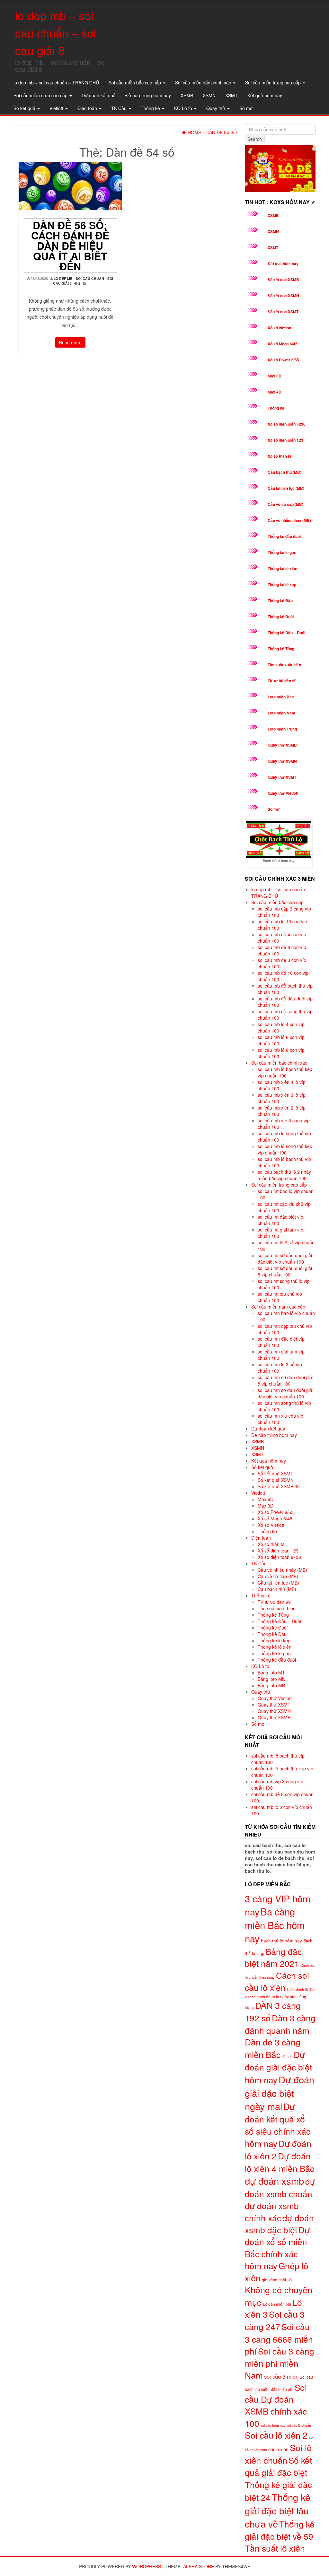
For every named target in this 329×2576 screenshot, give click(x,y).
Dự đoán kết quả (99, 95)
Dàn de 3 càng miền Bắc (273, 2048)
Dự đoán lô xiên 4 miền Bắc (280, 2162)
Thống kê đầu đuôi (284, 536)
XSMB (187, 95)
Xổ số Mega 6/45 (283, 344)
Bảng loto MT (271, 1673)
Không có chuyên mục (279, 2296)
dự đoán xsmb (274, 2181)
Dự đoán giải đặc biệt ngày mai (280, 2093)
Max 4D (275, 392)
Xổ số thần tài (280, 456)
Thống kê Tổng (281, 649)
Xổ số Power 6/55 (283, 360)
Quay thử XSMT (282, 777)
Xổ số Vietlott (271, 1525)
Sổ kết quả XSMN (283, 296)
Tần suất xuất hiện (284, 665)
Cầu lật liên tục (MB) (286, 488)
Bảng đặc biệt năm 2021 (273, 1957)
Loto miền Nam (281, 713)
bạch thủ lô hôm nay (281, 1941)
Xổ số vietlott (280, 328)
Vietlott (57, 108)
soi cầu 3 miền (281, 2376)
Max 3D (275, 376)
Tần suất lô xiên (275, 2548)
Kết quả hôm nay (265, 95)
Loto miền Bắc (281, 697)
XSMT (231, 95)
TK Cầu (120, 108)
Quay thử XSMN (282, 761)
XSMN (209, 95)
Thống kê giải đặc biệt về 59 (280, 2530)
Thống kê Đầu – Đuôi (286, 633)
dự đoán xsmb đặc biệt (279, 2224)
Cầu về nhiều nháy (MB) (289, 520)
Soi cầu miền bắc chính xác (204, 82)
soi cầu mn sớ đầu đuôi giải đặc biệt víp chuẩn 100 (285, 1393)
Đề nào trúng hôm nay (148, 95)
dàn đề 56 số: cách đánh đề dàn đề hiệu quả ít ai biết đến (70, 246)
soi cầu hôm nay (273, 2425)
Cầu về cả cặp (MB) (285, 504)
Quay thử (216, 108)
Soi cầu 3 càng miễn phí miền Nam (280, 2363)
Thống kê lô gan (282, 552)
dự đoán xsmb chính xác (272, 2211)
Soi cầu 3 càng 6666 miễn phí (279, 2339)
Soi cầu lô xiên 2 (276, 2435)
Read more (70, 342)
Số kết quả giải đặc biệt (278, 2466)
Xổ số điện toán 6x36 (287, 424)
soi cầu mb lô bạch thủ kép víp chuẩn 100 (285, 1072)
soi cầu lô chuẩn (299, 2425)
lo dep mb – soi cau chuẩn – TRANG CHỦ (56, 82)
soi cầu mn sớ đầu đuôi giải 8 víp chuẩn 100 (285, 1380)
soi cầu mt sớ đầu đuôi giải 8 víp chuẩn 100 (285, 1271)
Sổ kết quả (25, 108)
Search (255, 139)
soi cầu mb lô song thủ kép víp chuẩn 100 (285, 1149)
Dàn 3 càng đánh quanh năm (280, 2024)
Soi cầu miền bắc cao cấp (135, 82)
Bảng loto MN (271, 1679)
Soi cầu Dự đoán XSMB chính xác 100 (276, 2405)
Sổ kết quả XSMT (283, 312)
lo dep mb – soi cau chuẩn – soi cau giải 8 (56, 33)
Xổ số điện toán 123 (285, 440)
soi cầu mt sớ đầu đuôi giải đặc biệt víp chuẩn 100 (285, 1258)
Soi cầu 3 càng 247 (275, 2320)
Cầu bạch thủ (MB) (285, 472)
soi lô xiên (278, 2449)
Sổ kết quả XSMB (283, 280)
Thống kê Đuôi (281, 617)
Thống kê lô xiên (282, 568)
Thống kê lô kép (282, 584)
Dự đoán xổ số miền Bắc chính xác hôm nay (277, 2248)
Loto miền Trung (282, 729)
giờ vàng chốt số (277, 2280)
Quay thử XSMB (282, 745)
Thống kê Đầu (280, 601)
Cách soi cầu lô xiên (277, 1981)
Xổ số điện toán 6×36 (279, 1557)
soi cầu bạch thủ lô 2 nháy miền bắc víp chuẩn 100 (284, 1175)
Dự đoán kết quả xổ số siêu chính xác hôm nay (278, 2125)
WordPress (147, 2566)
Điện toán (88, 108)
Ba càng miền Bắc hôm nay (275, 1925)
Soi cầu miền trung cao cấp (274, 82)
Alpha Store (199, 2566)
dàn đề (287, 2057)
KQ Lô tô (184, 108)
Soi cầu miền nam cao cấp (41, 95)
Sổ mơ (246, 108)
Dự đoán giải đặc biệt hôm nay (278, 2067)
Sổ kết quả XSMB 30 (279, 1486)
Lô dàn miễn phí (277, 2304)
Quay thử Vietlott (283, 793)
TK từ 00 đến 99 (282, 681)
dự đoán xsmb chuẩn (280, 2187)
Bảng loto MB (271, 1685)
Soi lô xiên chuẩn (278, 2454)
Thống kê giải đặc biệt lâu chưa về (278, 2510)
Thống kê (151, 108)
